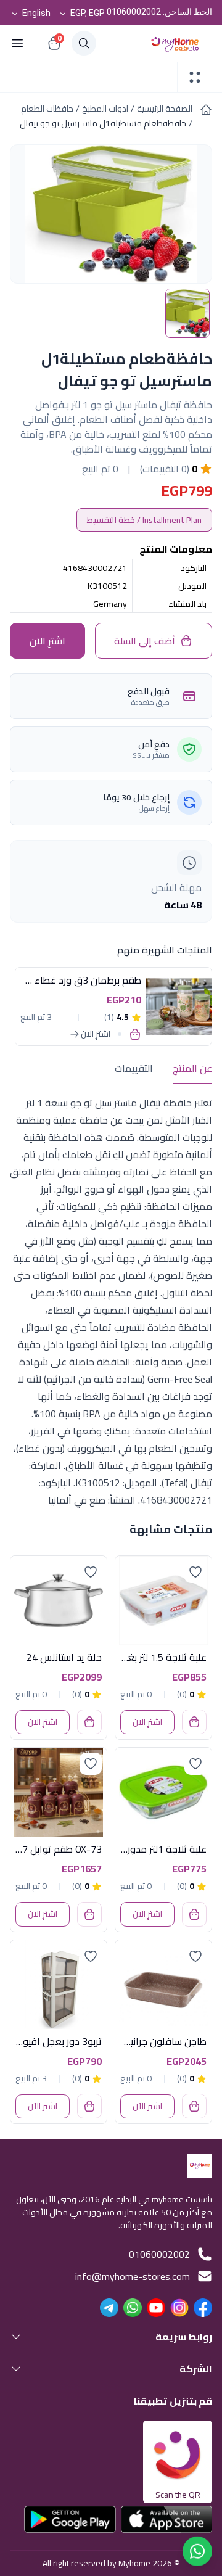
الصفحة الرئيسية (165, 109)
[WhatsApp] (133, 2308)
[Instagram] (179, 2308)
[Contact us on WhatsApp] (197, 2551)
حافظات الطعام (47, 109)
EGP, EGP (88, 13)
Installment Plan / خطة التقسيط (144, 520)
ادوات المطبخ (105, 109)
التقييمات (134, 1068)
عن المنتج (192, 1068)
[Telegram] (109, 2308)
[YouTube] (156, 2308)
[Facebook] (203, 2308)
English (36, 13)
